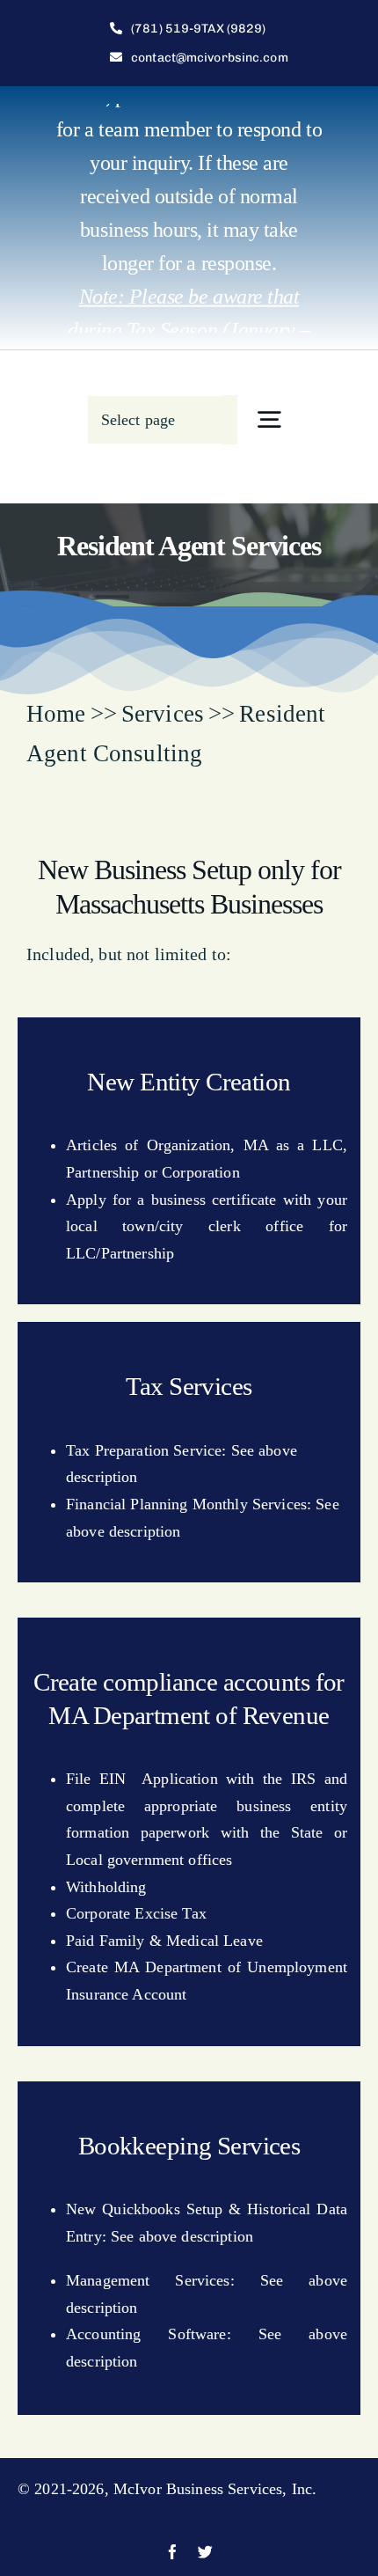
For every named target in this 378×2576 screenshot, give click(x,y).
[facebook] (173, 2552)
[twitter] (205, 2552)
